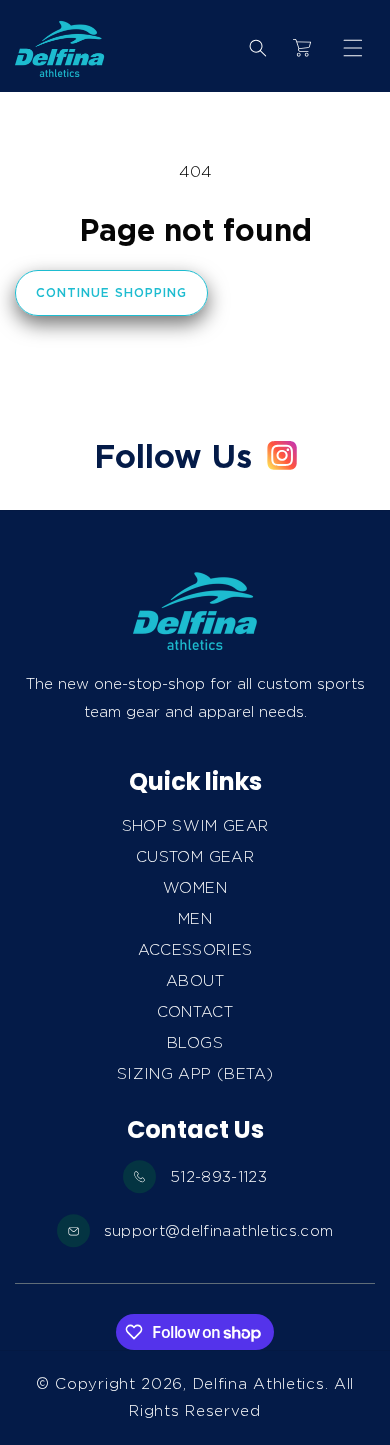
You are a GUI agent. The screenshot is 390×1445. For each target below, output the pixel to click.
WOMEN (195, 888)
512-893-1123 (218, 1177)
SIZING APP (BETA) (195, 1074)
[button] (353, 48)
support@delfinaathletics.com (219, 1231)
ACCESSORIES (195, 950)
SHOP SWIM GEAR (195, 826)
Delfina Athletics (259, 1384)
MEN (195, 919)
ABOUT (195, 981)
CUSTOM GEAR (195, 857)
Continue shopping (111, 292)
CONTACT (195, 1012)
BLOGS (195, 1043)
